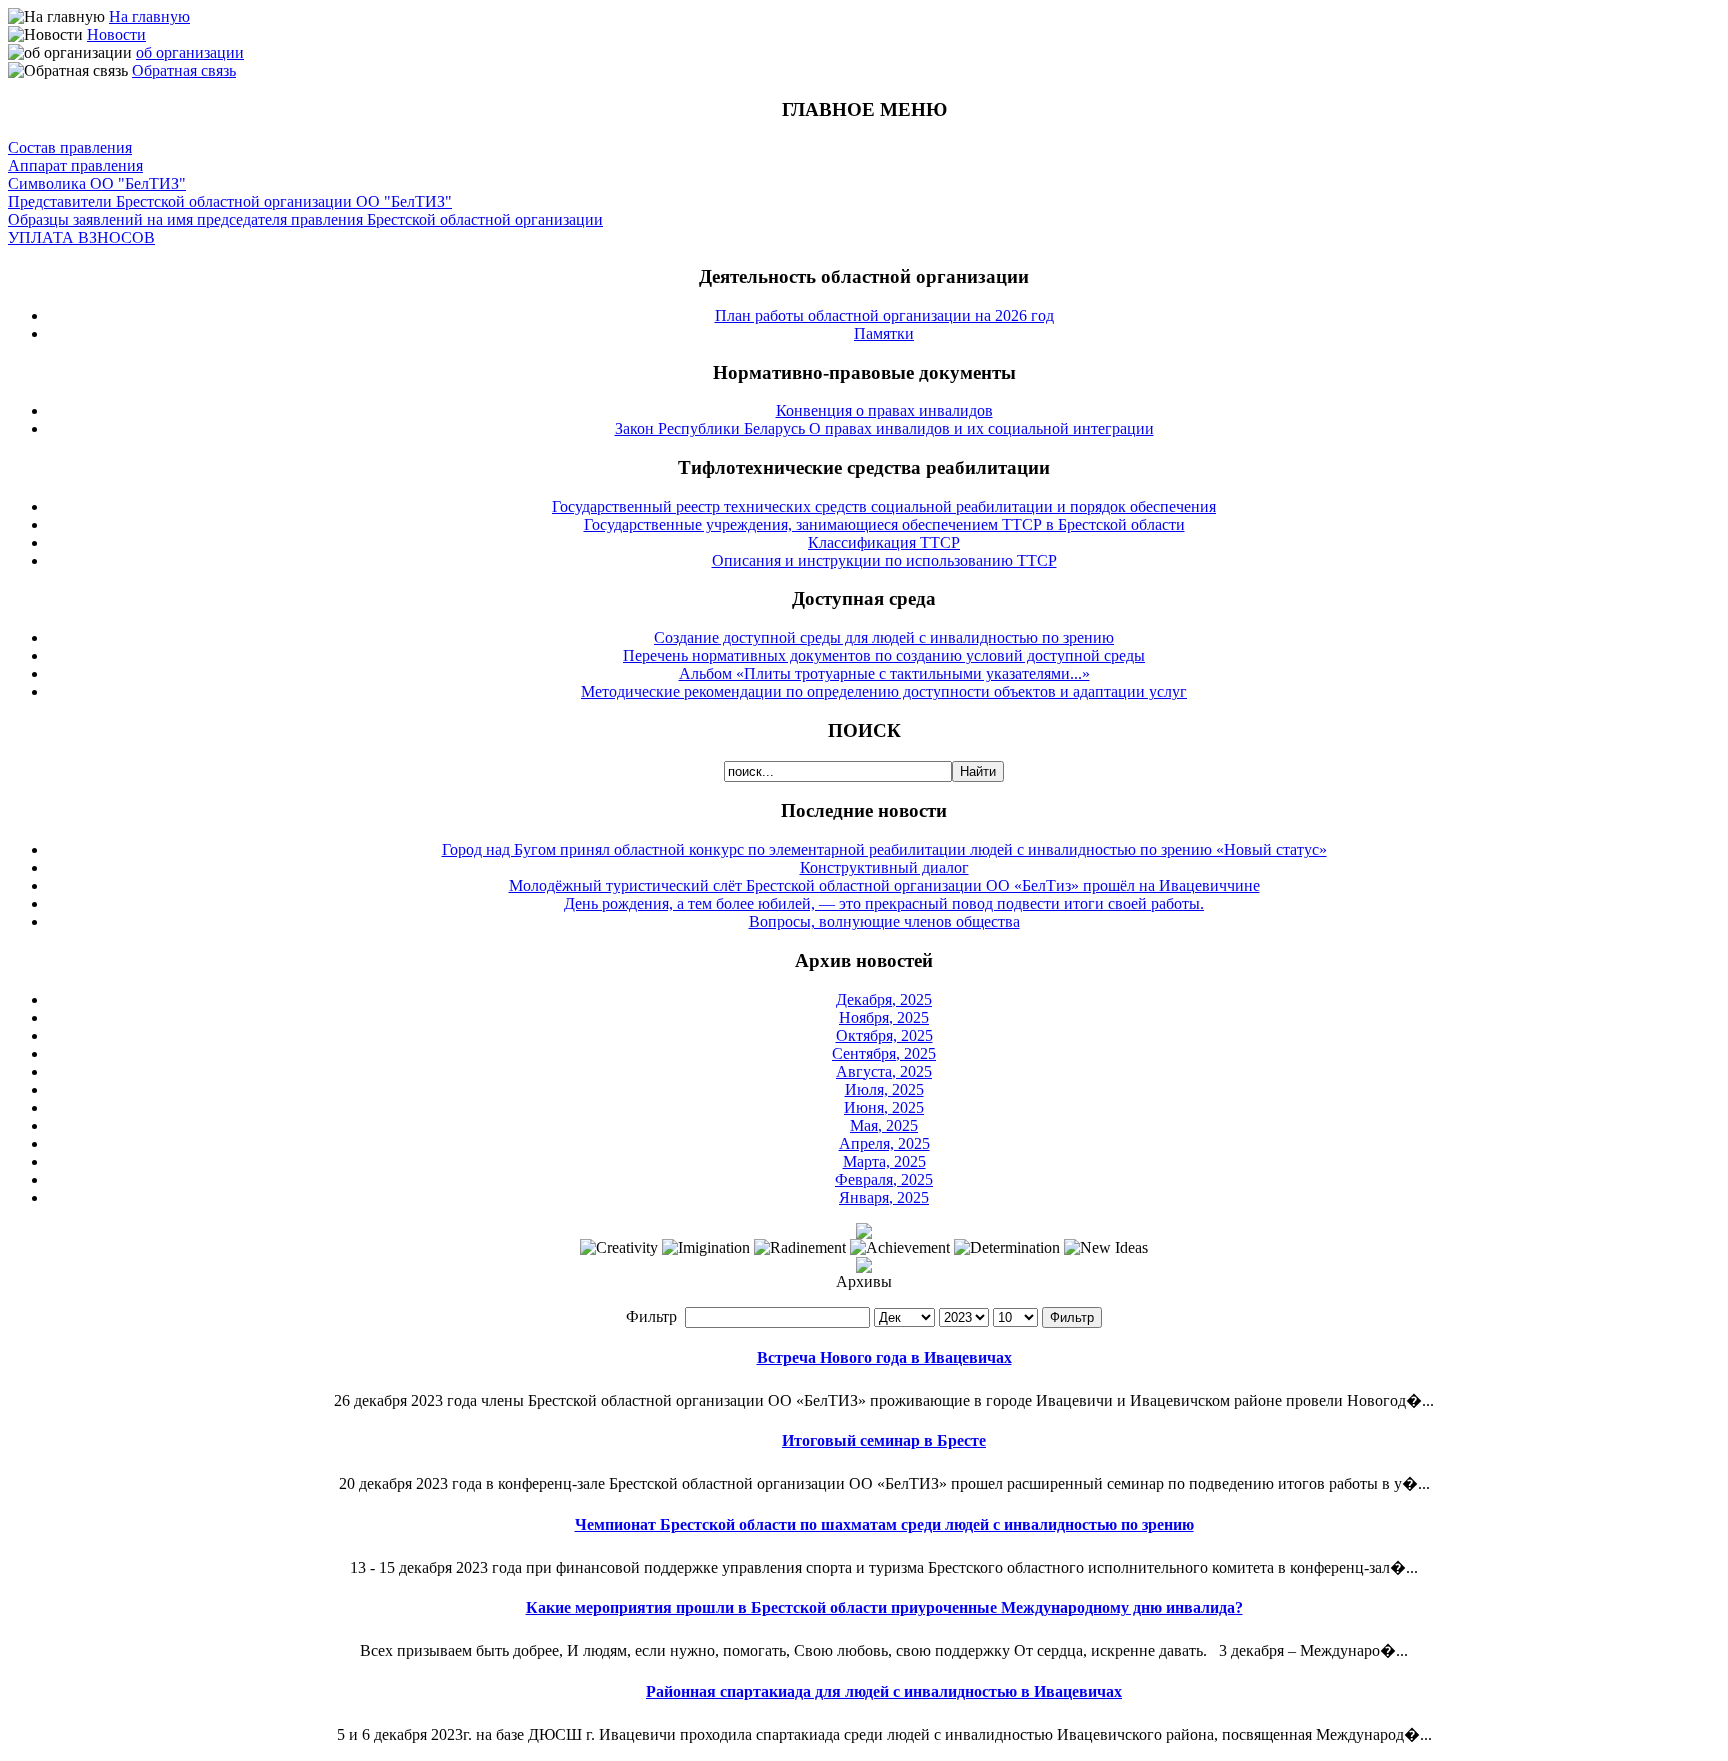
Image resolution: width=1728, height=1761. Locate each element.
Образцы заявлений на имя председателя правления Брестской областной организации (305, 219)
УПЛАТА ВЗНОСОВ (81, 237)
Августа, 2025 (884, 1071)
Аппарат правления (75, 165)
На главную (149, 16)
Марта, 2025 (884, 1161)
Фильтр (1072, 1317)
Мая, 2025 (884, 1125)
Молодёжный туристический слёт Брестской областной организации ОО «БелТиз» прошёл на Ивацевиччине (884, 885)
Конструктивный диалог (884, 867)
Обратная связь (184, 70)
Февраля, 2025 (884, 1179)
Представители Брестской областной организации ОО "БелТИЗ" (230, 201)
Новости (116, 34)
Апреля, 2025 (884, 1143)
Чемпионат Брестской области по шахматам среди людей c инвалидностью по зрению (884, 1524)
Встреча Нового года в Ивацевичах (884, 1357)
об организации (190, 52)
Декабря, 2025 (884, 999)
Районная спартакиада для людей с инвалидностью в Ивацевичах (884, 1691)
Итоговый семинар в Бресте (884, 1440)
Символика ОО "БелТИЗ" (97, 183)
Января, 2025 (884, 1197)
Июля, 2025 (884, 1089)
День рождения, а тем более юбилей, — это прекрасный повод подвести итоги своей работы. (884, 903)
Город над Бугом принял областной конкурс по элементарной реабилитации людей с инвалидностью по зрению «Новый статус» (884, 849)
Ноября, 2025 (884, 1017)
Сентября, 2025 (884, 1053)
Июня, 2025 (884, 1107)
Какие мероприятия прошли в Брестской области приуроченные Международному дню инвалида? (884, 1607)
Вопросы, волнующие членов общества (884, 921)
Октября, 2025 (884, 1035)
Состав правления (70, 147)
